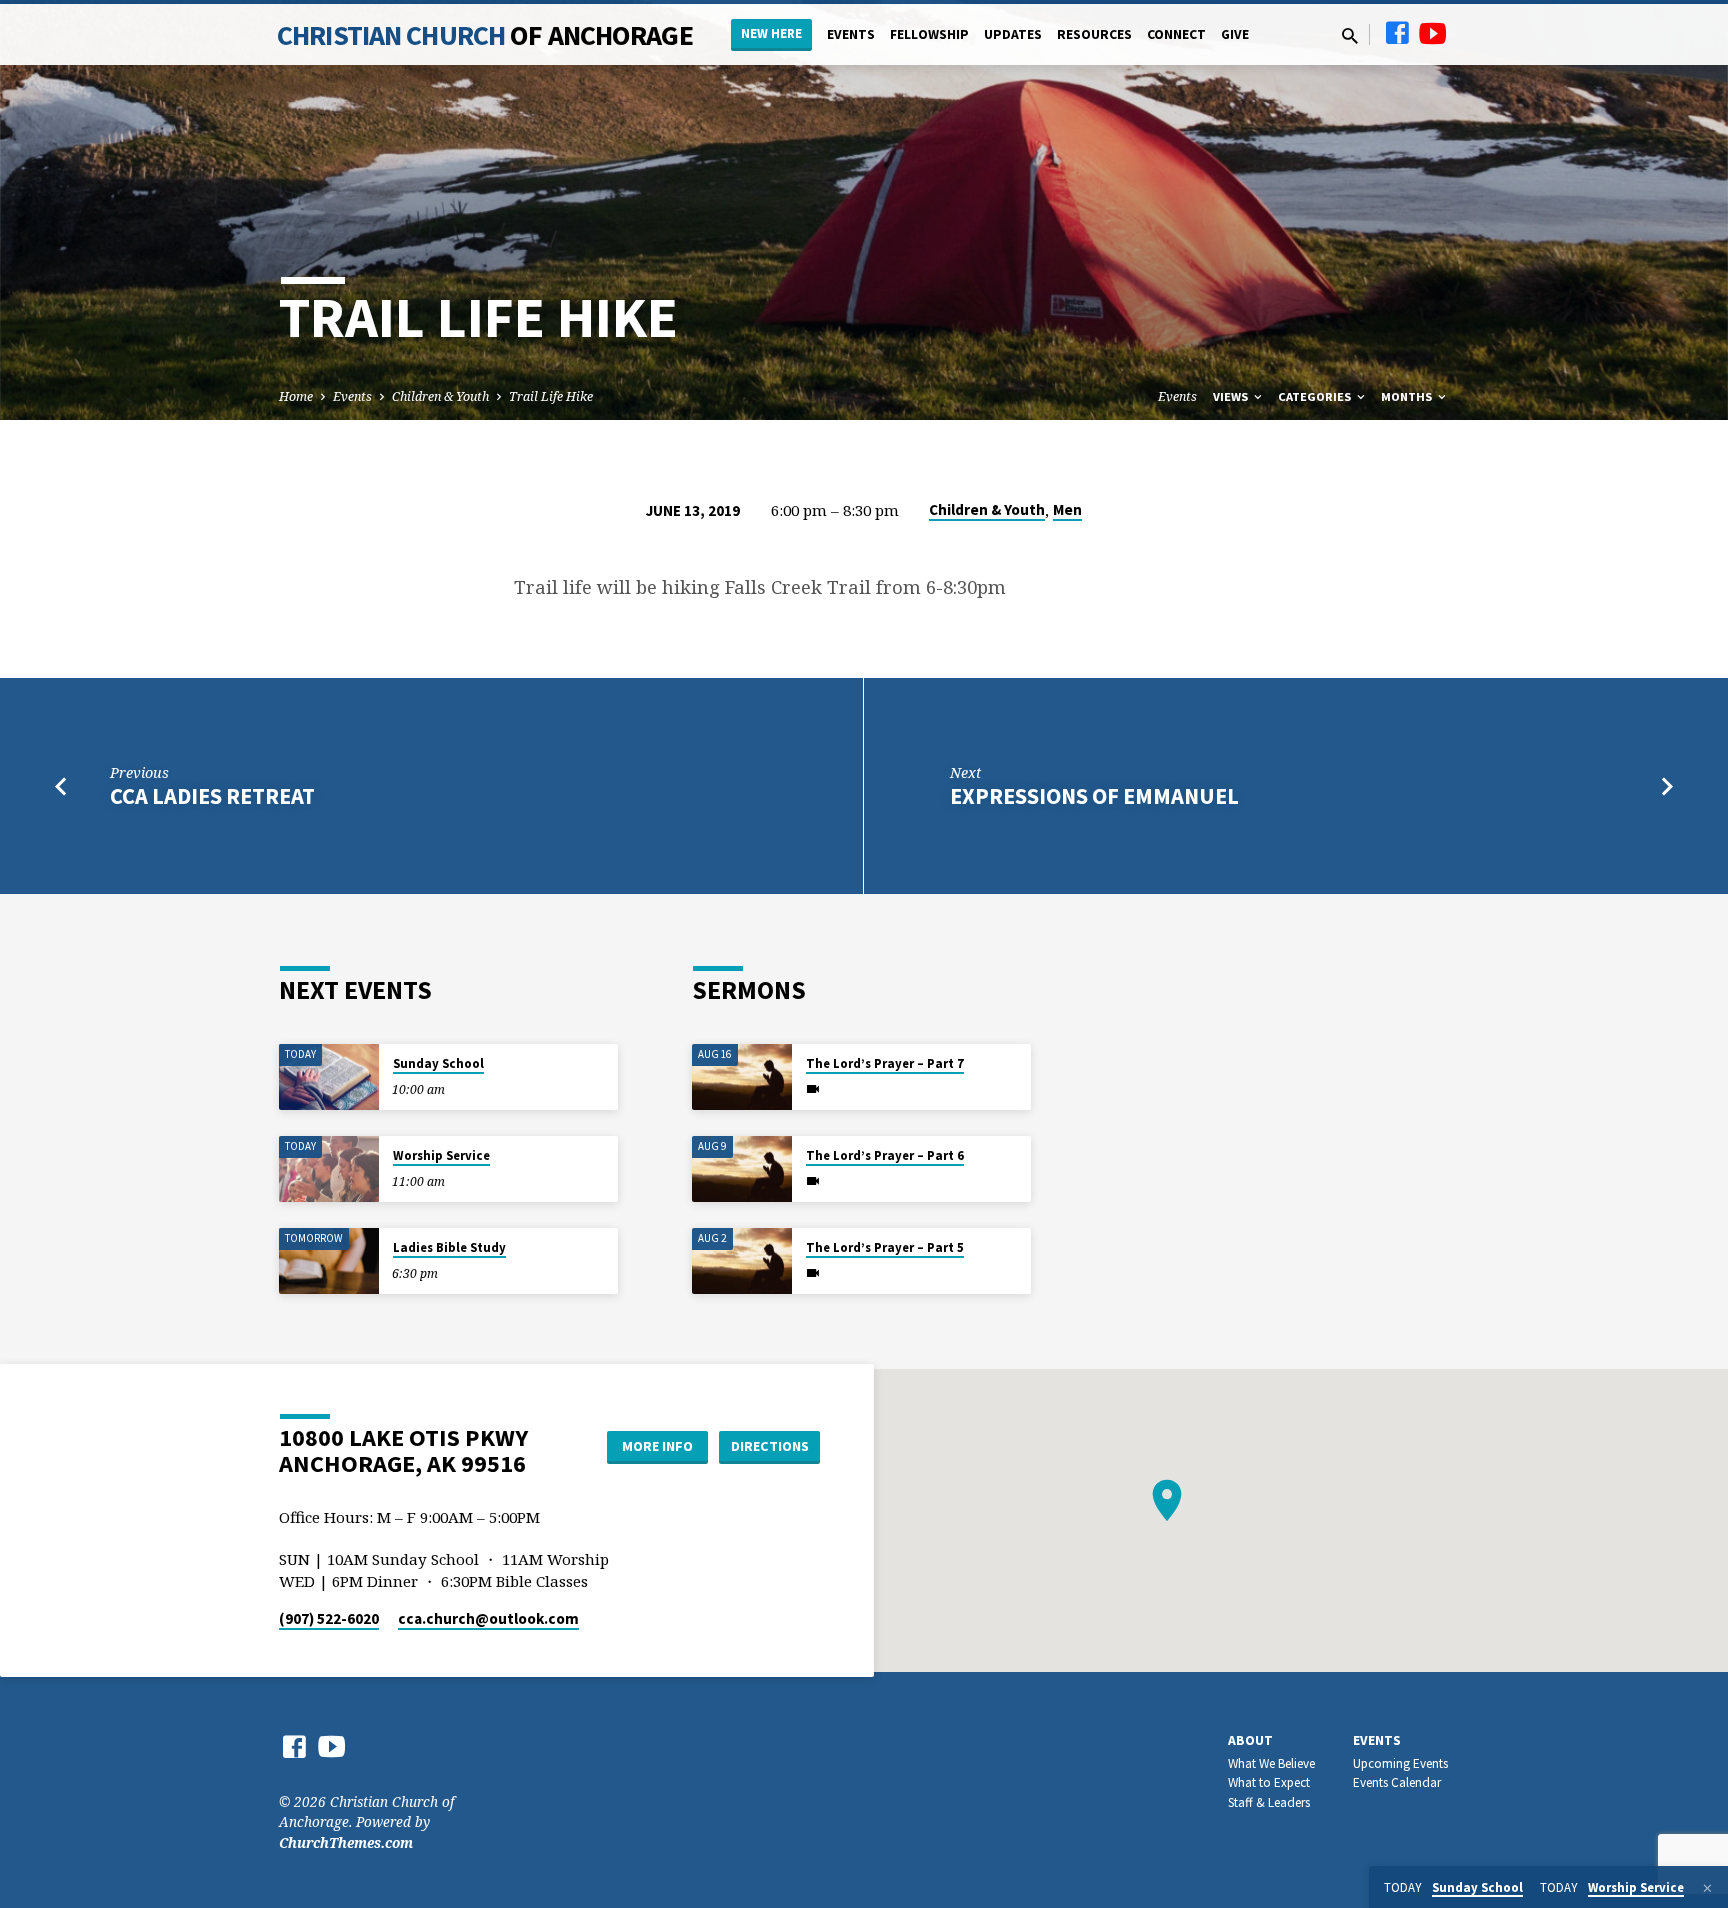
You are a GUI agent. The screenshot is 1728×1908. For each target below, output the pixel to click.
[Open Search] (1350, 35)
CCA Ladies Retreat (212, 796)
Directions (770, 1446)
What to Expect (1269, 1782)
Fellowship (929, 34)
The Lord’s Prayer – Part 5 (885, 1247)
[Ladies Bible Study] (329, 1261)
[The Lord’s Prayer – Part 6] (742, 1169)
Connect (1176, 34)
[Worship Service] (329, 1169)
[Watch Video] (813, 1089)
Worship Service (441, 1155)
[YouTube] (1433, 32)
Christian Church (485, 35)
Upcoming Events (1400, 1763)
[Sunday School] (329, 1077)
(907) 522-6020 (329, 1618)
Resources (1094, 34)
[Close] (1707, 1888)
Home (296, 396)
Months (1408, 396)
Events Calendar (1397, 1782)
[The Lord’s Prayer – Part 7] (742, 1077)
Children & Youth (440, 396)
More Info (657, 1446)
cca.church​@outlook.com (488, 1618)
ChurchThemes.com (346, 1842)
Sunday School (438, 1063)
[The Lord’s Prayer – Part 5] (742, 1261)
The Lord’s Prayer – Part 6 (885, 1155)
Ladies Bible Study (449, 1247)
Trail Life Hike (551, 396)
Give (1235, 34)
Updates (1013, 34)
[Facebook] (1397, 32)
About (1250, 1740)
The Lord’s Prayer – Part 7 (885, 1063)
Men (1067, 509)
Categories (1316, 396)
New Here (771, 33)
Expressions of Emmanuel (1094, 796)
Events (851, 34)
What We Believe (1271, 1763)
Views (1232, 396)
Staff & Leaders (1269, 1802)
